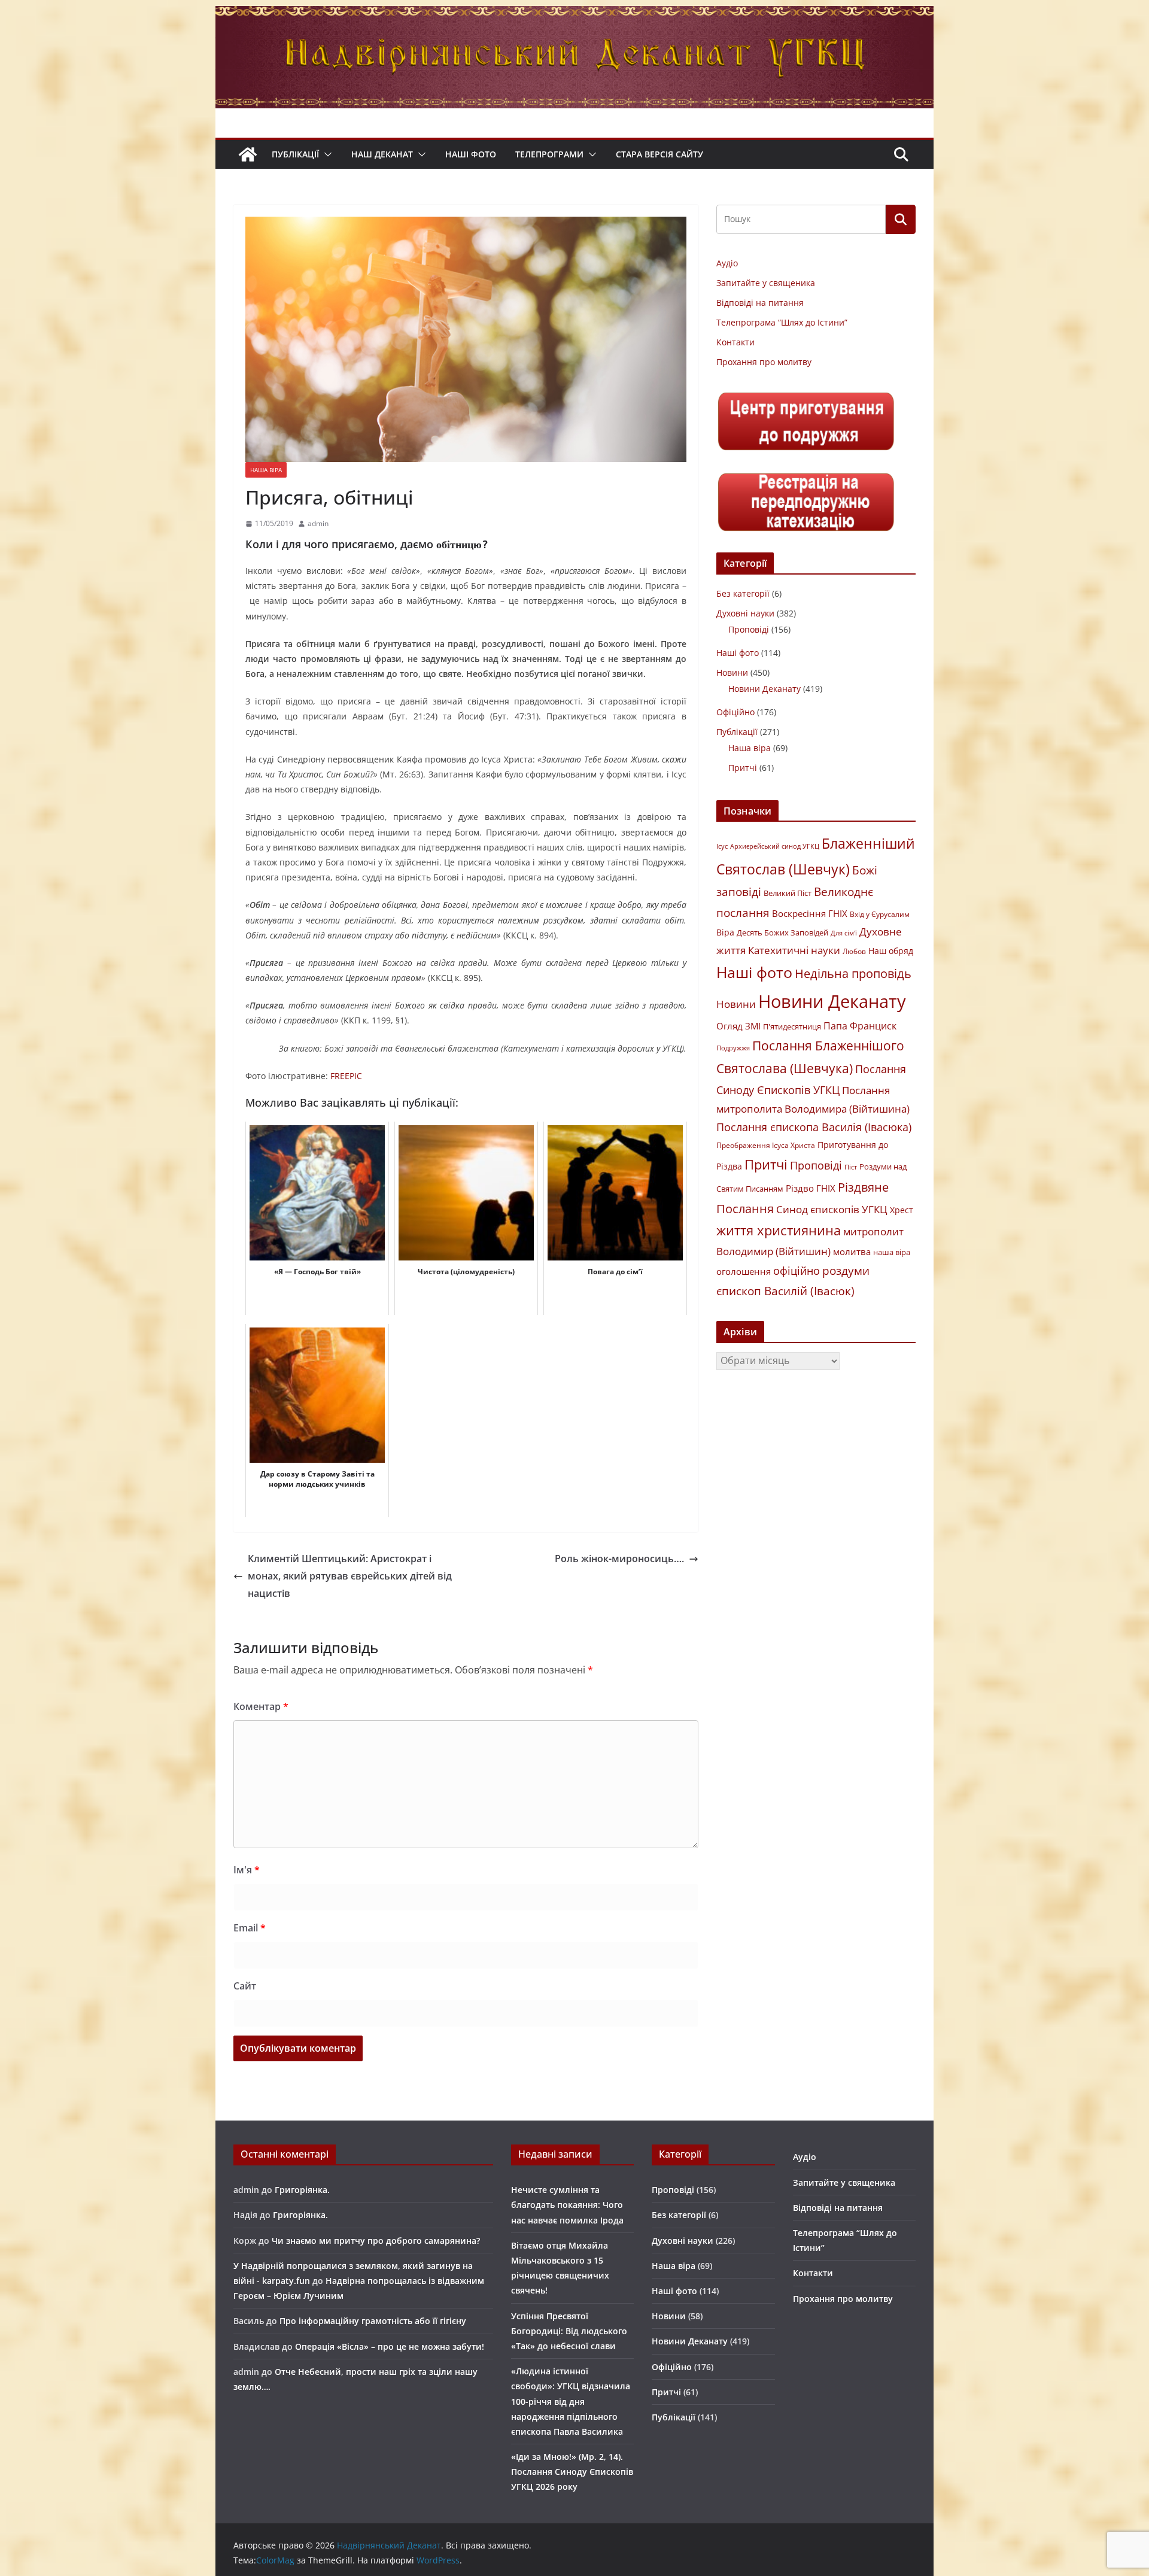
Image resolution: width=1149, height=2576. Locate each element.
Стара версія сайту (659, 154)
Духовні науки (745, 613)
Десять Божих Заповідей (782, 932)
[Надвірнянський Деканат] (574, 14)
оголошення (744, 1271)
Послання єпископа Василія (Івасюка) (814, 1127)
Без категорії (743, 593)
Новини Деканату (765, 689)
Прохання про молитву (764, 362)
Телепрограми (549, 154)
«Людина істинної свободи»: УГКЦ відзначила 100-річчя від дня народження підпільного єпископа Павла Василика (571, 2401)
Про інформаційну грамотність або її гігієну (373, 2321)
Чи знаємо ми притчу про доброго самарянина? (376, 2241)
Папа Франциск (860, 1026)
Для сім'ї (844, 933)
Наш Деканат (382, 154)
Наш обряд (891, 951)
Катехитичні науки (794, 950)
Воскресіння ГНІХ (810, 913)
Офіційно (735, 712)
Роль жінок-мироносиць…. (619, 1559)
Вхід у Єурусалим (880, 914)
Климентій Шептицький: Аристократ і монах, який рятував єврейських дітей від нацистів (350, 1576)
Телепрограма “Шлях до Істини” (782, 322)
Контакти (735, 342)
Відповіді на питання (760, 303)
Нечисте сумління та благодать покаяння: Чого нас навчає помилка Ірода (567, 2205)
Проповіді (749, 629)
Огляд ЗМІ (738, 1026)
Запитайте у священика (766, 283)
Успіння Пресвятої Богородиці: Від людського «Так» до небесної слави (569, 2331)
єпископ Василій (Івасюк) (785, 1291)
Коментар (261, 1706)
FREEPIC (346, 1076)
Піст (851, 1167)
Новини (732, 672)
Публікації (295, 154)
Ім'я (247, 1870)
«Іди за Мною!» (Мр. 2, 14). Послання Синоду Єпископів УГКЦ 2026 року (572, 2472)
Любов (854, 951)
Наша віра (266, 470)
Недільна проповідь (853, 973)
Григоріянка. (302, 2190)
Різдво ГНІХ (811, 1188)
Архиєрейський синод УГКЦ (775, 846)
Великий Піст (788, 893)
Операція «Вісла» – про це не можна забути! (390, 2346)
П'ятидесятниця (792, 1026)
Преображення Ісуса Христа (766, 1145)
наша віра (892, 1252)
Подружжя (733, 1048)
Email (250, 1928)
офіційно (797, 1271)
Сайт (245, 1986)
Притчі (743, 768)
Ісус (722, 846)
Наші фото (471, 154)
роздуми (846, 1270)
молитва (852, 1251)
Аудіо (727, 263)
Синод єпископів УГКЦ (832, 1209)
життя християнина (779, 1230)
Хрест (902, 1210)
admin (318, 523)
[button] (326, 154)
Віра (725, 932)
